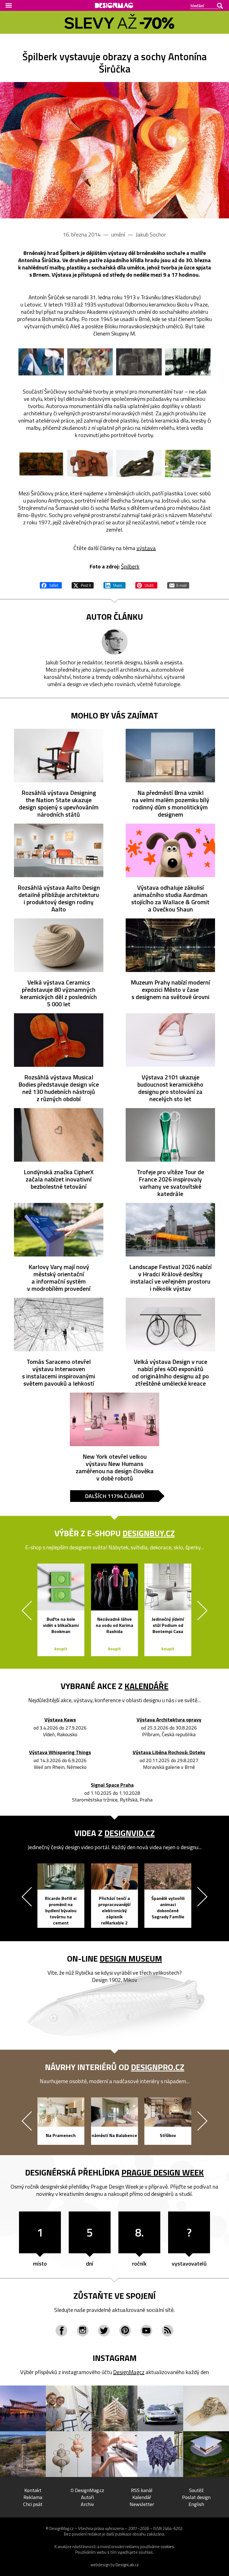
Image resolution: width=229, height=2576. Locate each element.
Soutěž (196, 2490)
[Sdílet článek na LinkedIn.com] (115, 585)
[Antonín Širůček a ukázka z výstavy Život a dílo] (115, 150)
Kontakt (33, 2490)
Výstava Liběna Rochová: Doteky (169, 1753)
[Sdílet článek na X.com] (83, 585)
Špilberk (130, 566)
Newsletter (142, 2504)
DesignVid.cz (130, 1833)
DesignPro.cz (158, 2067)
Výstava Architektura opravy (169, 1720)
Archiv (87, 2504)
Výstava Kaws (60, 1720)
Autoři (87, 2497)
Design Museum (131, 1958)
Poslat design (196, 2497)
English (196, 2504)
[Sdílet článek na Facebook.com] (51, 585)
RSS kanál (142, 2490)
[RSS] (168, 2331)
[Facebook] (61, 2331)
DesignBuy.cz (149, 1533)
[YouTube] (146, 2331)
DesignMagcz (129, 2372)
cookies (167, 2547)
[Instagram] (83, 2331)
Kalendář (142, 2497)
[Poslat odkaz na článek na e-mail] (178, 585)
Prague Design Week (163, 2172)
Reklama (33, 2497)
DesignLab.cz (127, 2565)
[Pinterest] (125, 2331)
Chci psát (33, 2504)
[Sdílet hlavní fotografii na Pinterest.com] (146, 585)
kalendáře (146, 1686)
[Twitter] (104, 2331)
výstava (146, 548)
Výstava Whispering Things (60, 1753)
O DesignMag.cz (87, 2490)
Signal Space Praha (112, 1785)
